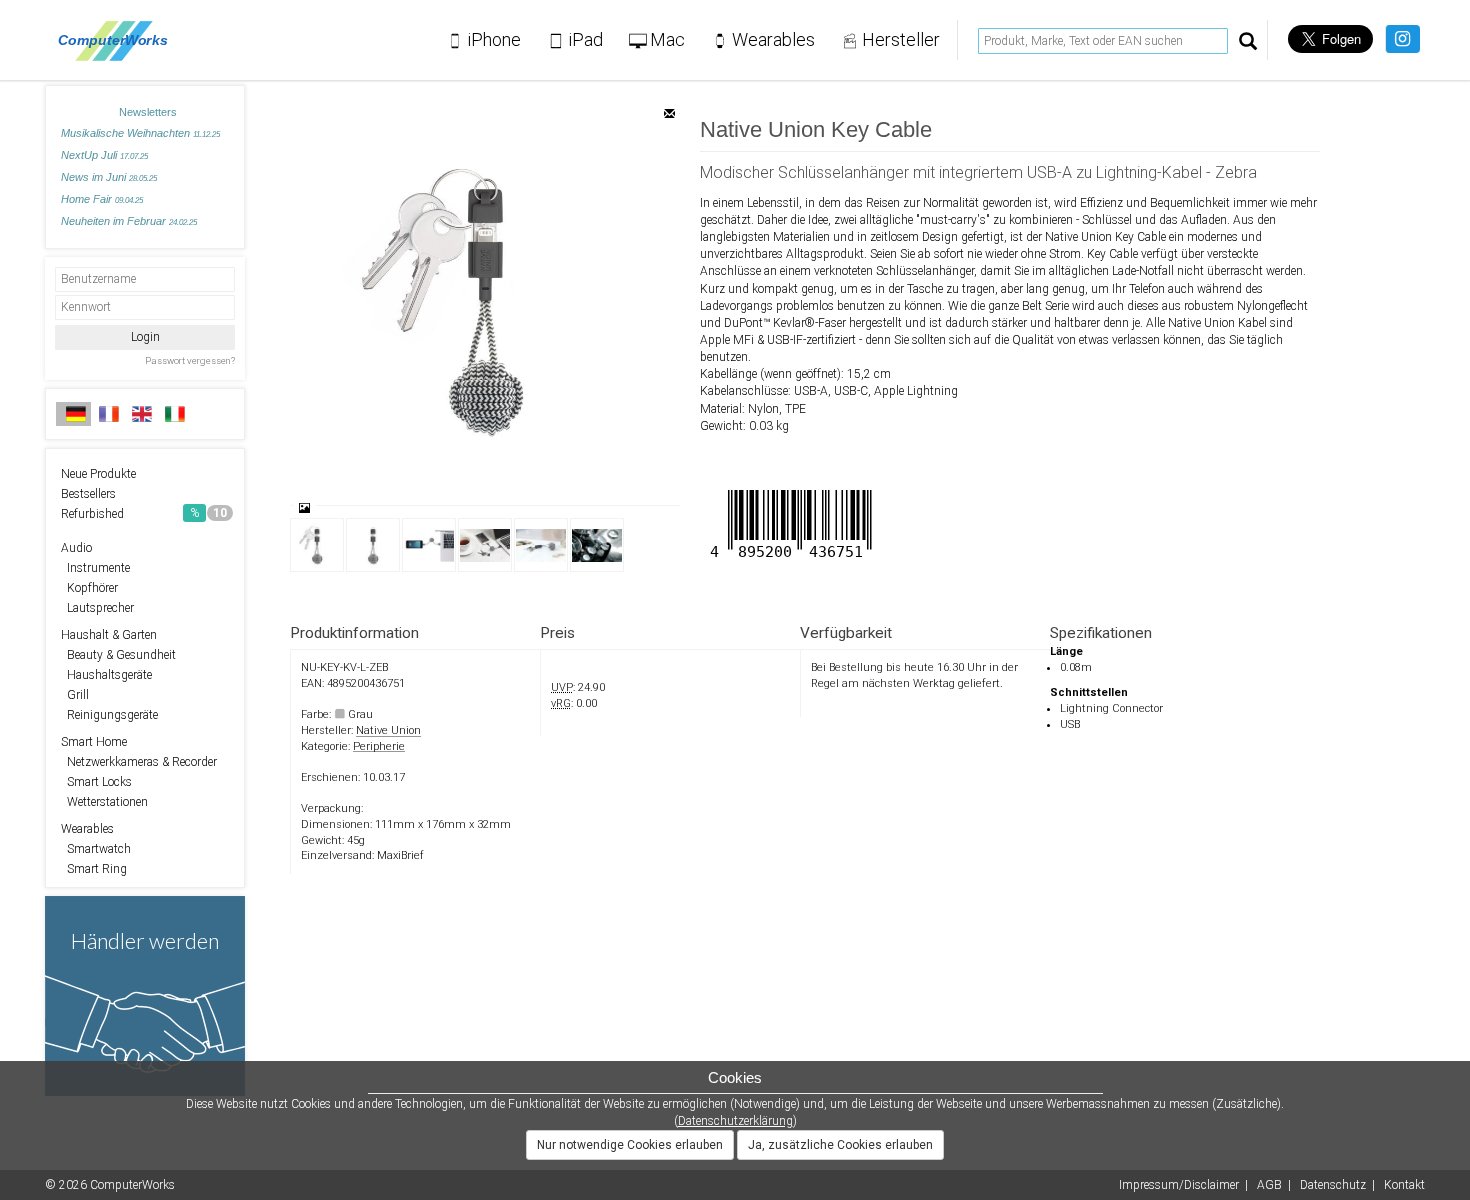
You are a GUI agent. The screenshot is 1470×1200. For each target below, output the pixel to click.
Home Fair (102, 199)
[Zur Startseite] (118, 40)
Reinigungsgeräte (109, 715)
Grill (75, 695)
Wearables (87, 829)
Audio (76, 548)
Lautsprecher (97, 608)
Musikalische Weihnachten (140, 133)
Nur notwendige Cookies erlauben (630, 1145)
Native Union (388, 730)
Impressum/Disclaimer (1179, 1185)
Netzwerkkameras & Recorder (139, 762)
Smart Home (94, 742)
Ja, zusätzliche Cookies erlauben (840, 1145)
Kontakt (1404, 1185)
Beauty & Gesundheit (118, 655)
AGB (1269, 1185)
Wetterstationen (104, 802)
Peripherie (379, 746)
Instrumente (95, 568)
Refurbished (144, 514)
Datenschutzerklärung (735, 1121)
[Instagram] (1402, 39)
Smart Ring (94, 869)
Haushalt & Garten (109, 635)
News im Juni (109, 177)
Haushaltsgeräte (106, 675)
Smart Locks (96, 782)
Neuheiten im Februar (129, 221)
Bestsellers (88, 494)
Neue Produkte (98, 474)
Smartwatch (96, 849)
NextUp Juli (104, 155)
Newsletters (148, 112)
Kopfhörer (89, 588)
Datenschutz (1333, 1185)
